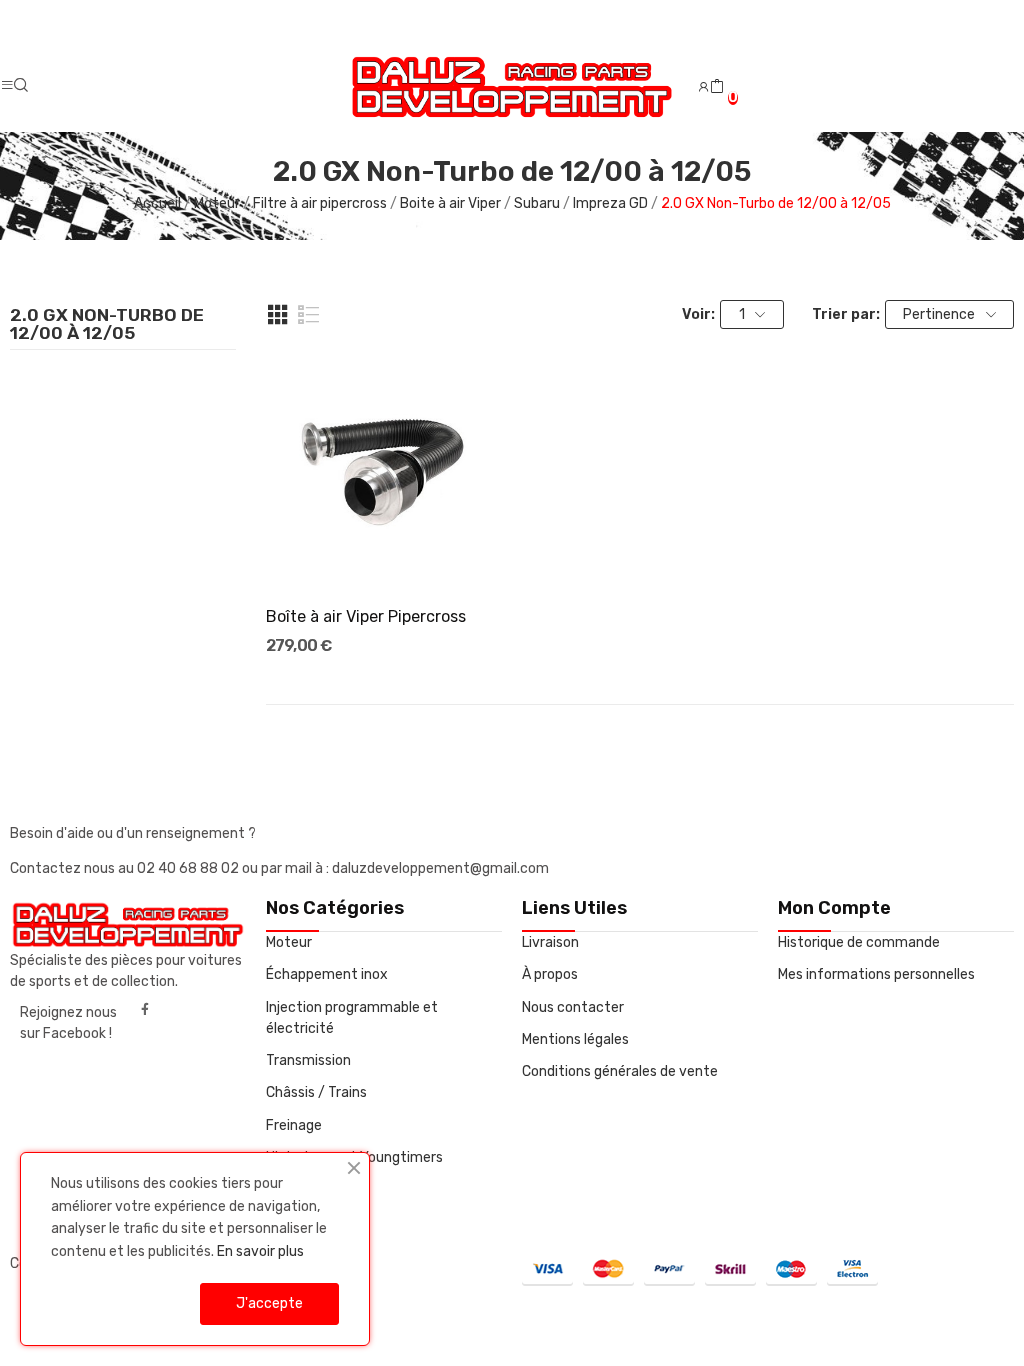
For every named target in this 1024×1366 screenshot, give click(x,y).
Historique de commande (859, 942)
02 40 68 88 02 (189, 868)
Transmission (308, 1060)
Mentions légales (575, 1039)
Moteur (289, 942)
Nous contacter (573, 1007)
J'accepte (269, 1303)
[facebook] (145, 1010)
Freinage (294, 1125)
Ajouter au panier (384, 553)
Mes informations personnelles (876, 974)
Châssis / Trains (316, 1092)
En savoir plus (260, 1251)
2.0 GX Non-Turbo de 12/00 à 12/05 (107, 325)
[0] (717, 87)
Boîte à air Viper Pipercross (366, 616)
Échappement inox (327, 974)
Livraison (550, 942)
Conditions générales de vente (620, 1071)
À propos (550, 974)
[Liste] (309, 315)
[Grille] (278, 315)
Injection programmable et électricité (352, 1018)
